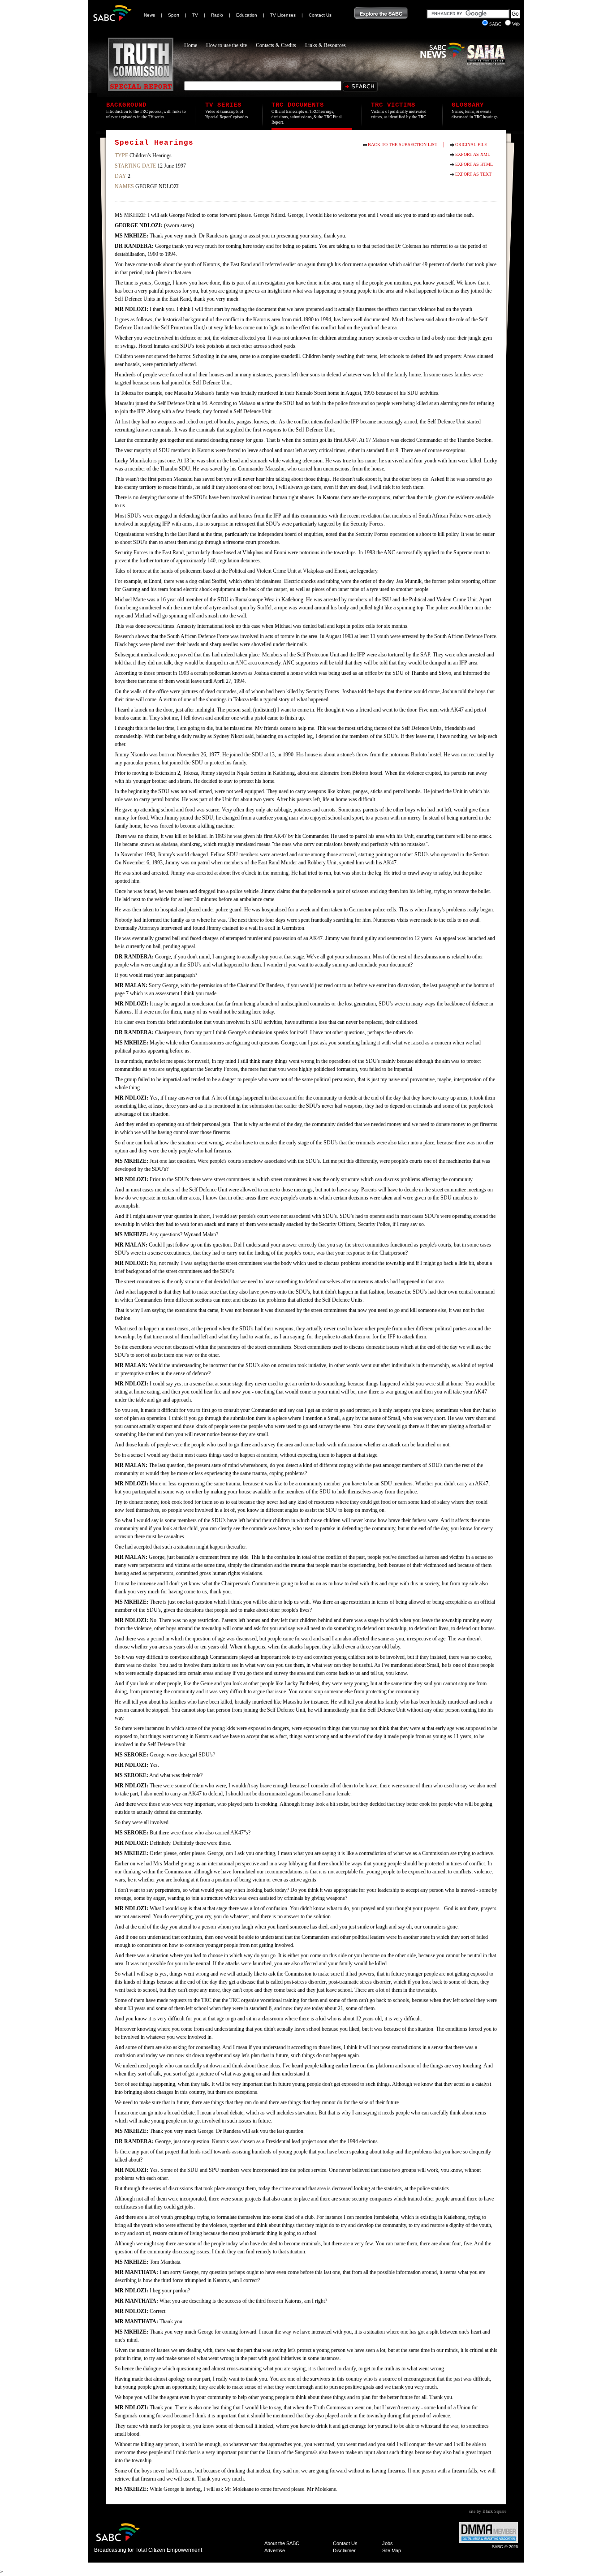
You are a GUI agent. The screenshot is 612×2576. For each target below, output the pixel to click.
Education (247, 15)
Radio (217, 15)
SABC (496, 24)
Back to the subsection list (403, 145)
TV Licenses (283, 15)
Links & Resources (325, 45)
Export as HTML (474, 164)
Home (191, 45)
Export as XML (473, 154)
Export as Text (473, 174)
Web (516, 24)
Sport (174, 15)
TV (195, 15)
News (149, 15)
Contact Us (320, 15)
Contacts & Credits (276, 45)
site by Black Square (488, 2511)
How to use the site (226, 45)
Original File (471, 145)
